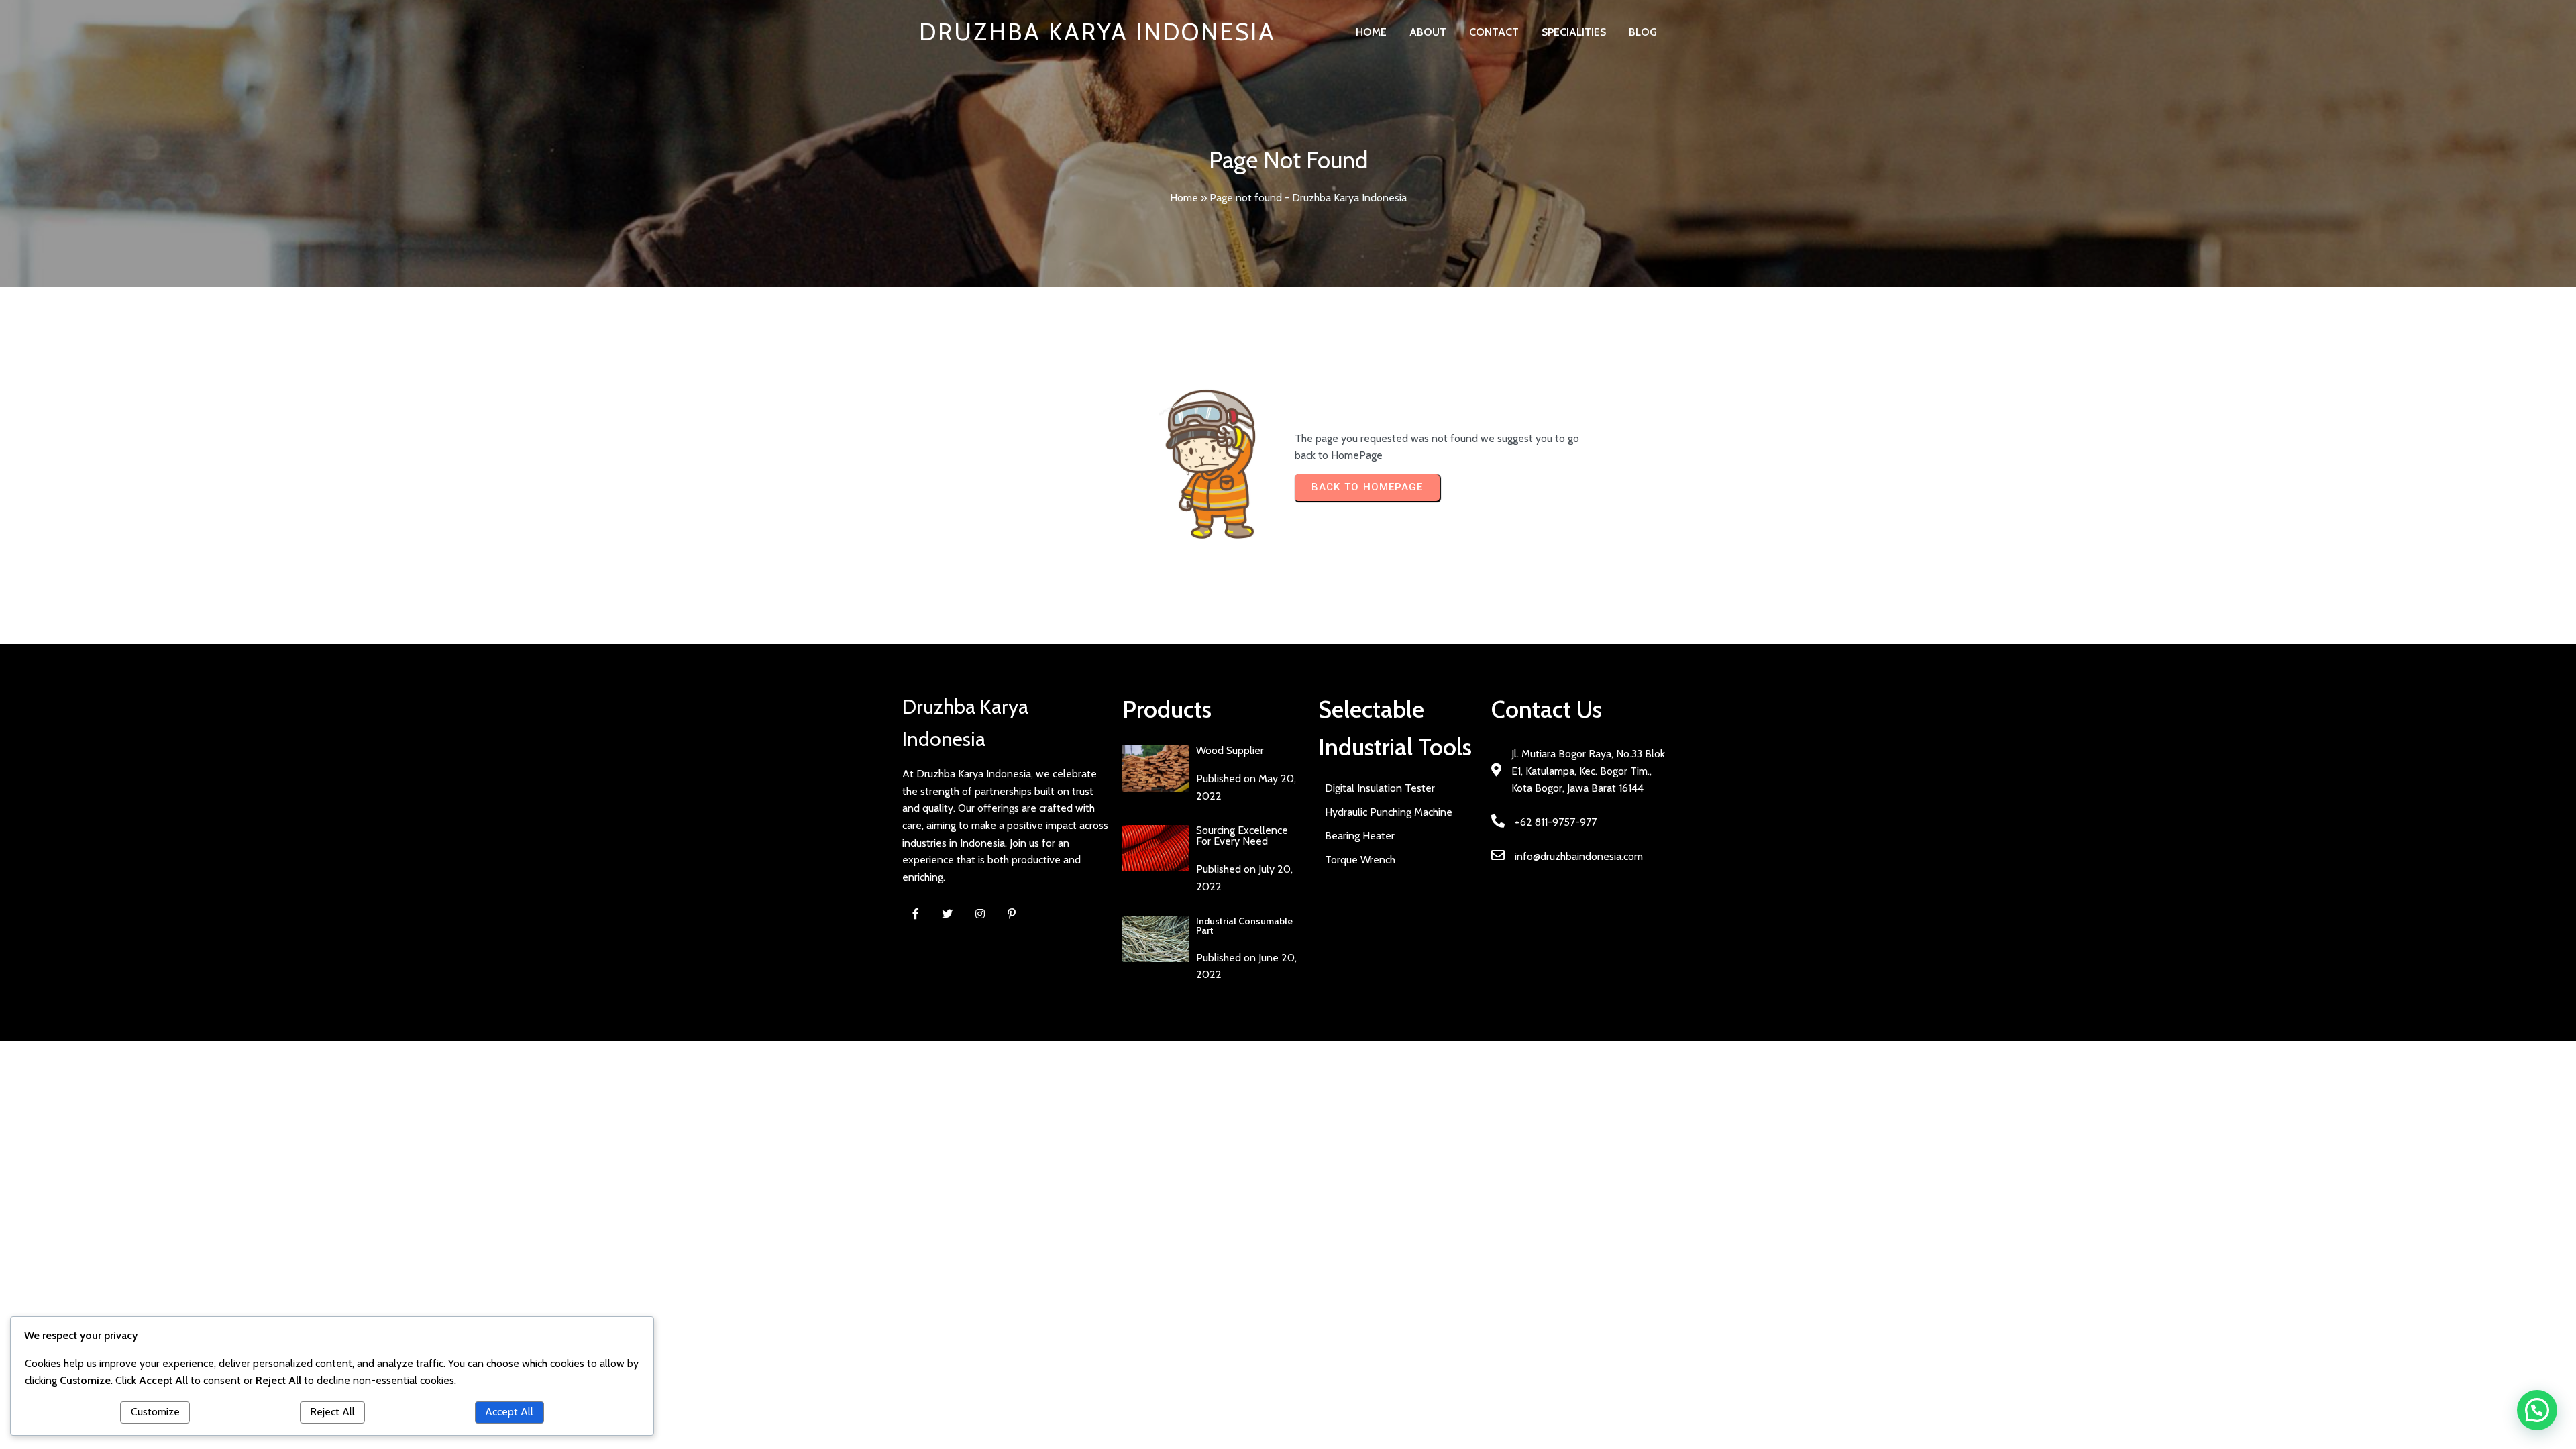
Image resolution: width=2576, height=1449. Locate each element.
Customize (155, 1412)
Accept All (509, 1412)
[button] (2537, 1410)
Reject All (332, 1412)
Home (1184, 198)
